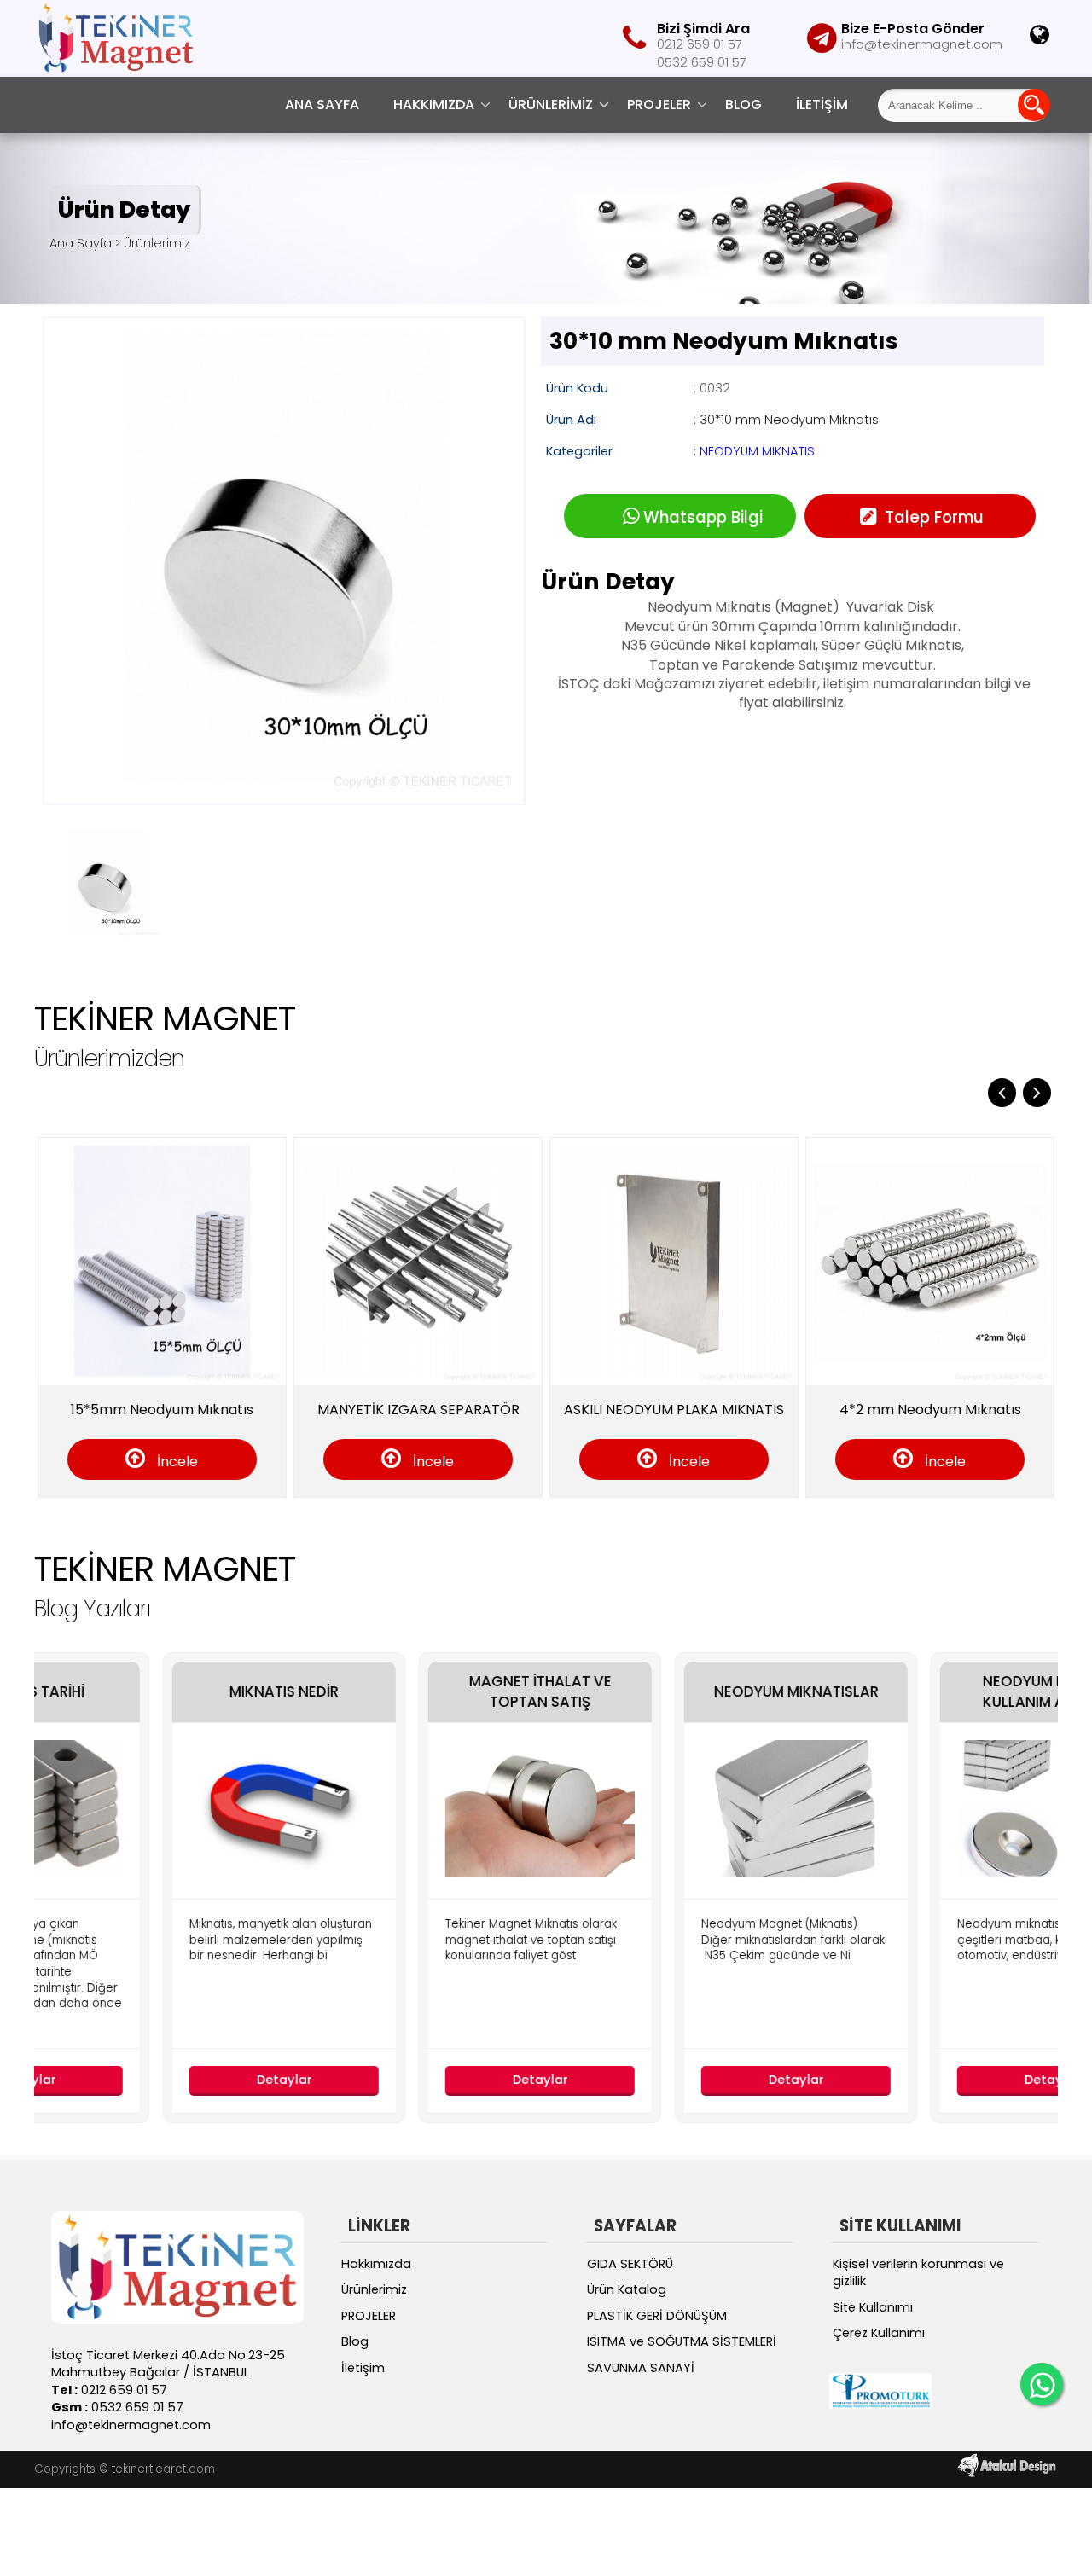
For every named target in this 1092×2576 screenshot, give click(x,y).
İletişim (822, 104)
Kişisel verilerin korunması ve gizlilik (918, 2273)
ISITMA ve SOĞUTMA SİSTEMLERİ (682, 2341)
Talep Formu (932, 517)
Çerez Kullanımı (879, 2333)
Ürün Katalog (627, 2289)
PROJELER (659, 104)
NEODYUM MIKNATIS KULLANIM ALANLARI (947, 1692)
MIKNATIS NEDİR (179, 1692)
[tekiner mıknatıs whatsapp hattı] (1042, 2384)
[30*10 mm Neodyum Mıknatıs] (284, 793)
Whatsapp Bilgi (703, 517)
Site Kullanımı (873, 2307)
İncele (176, 1462)
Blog (743, 104)
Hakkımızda (434, 104)
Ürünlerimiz (551, 104)
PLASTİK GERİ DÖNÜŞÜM (657, 2316)
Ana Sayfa (322, 104)
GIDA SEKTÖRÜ (630, 2264)
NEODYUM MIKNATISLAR (691, 1692)
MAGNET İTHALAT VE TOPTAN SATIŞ (436, 1692)
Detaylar (180, 2080)
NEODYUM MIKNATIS (757, 451)
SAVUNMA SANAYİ (641, 2368)
